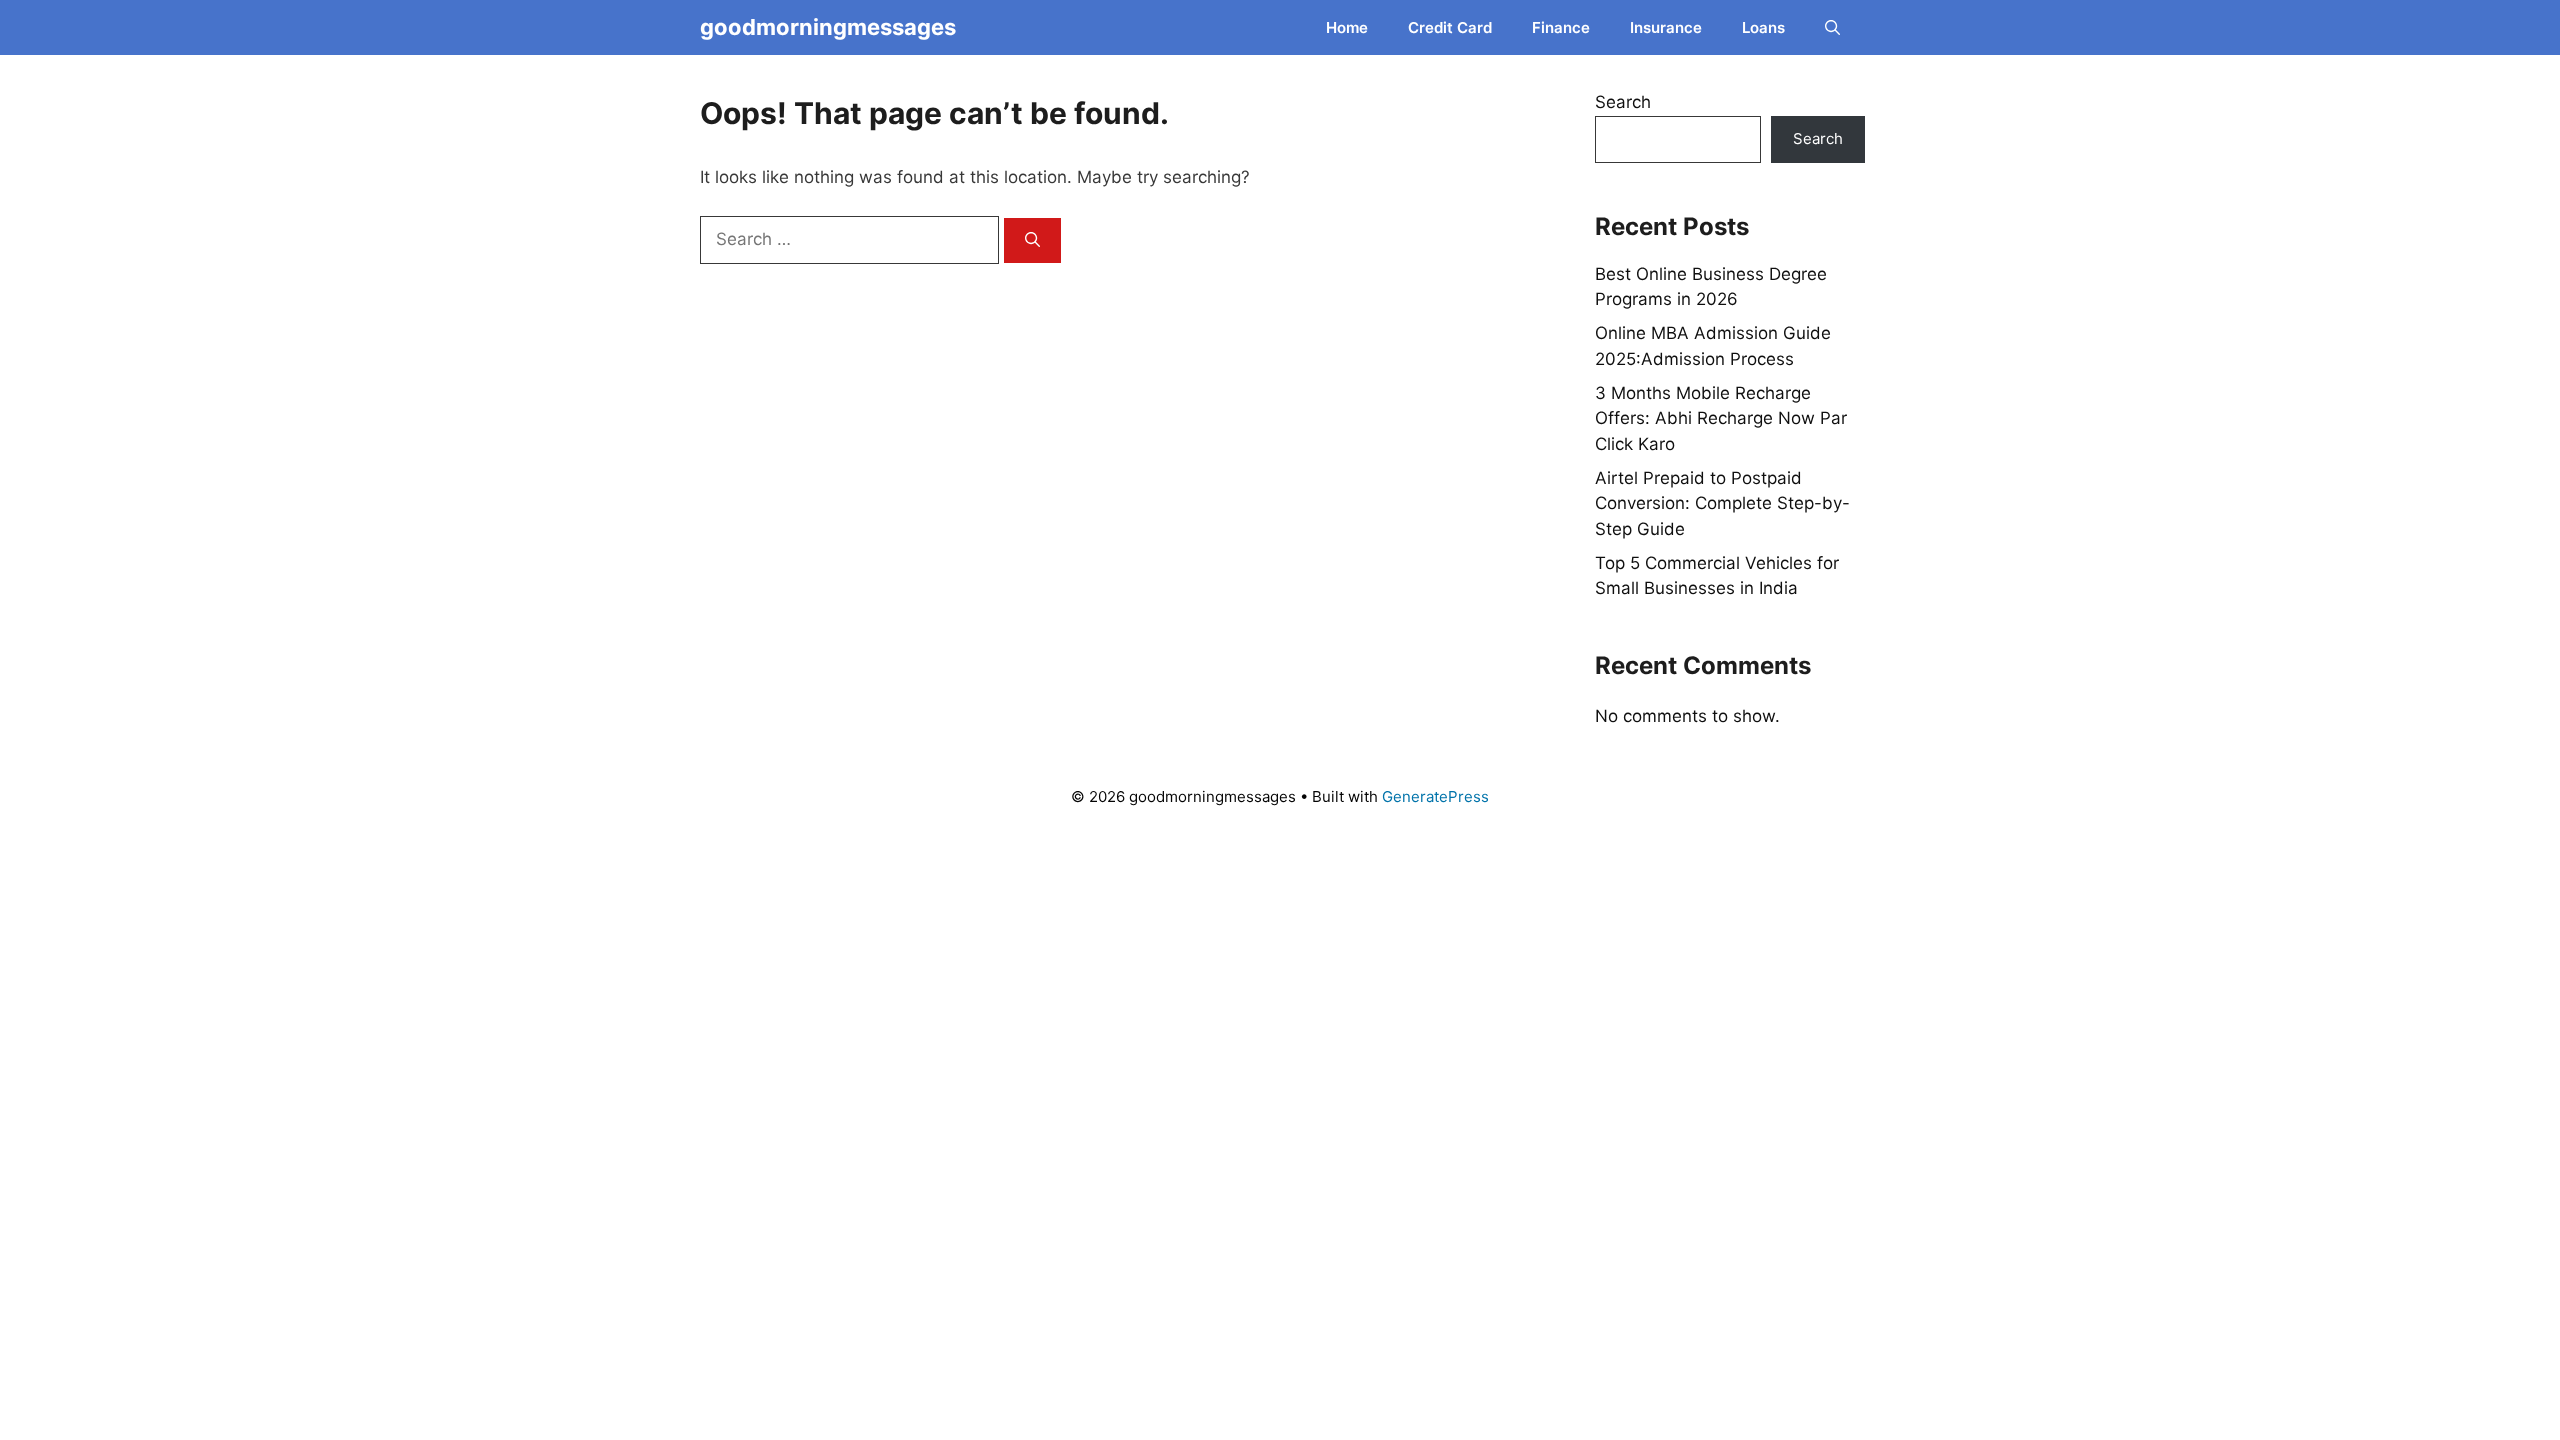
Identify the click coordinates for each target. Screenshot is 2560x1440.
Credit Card (1450, 27)
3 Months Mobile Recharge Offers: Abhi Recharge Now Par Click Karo (1721, 418)
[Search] (1032, 240)
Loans (1763, 27)
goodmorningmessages (828, 27)
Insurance (1666, 27)
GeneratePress (1435, 796)
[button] (1832, 27)
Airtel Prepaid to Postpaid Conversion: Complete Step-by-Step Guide (1722, 503)
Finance (1561, 27)
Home (1347, 27)
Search (1623, 102)
